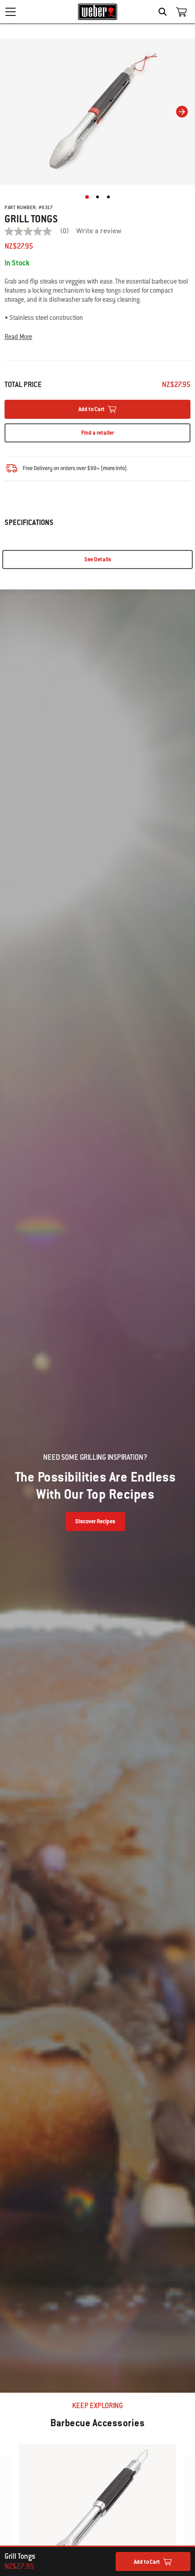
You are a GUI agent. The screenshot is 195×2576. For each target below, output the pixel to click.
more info (114, 468)
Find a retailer (97, 433)
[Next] (182, 112)
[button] (97, 337)
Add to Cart (147, 2562)
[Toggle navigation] (10, 12)
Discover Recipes (95, 1521)
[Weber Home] (98, 12)
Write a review (99, 231)
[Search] (165, 12)
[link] (40, 231)
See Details (98, 559)
